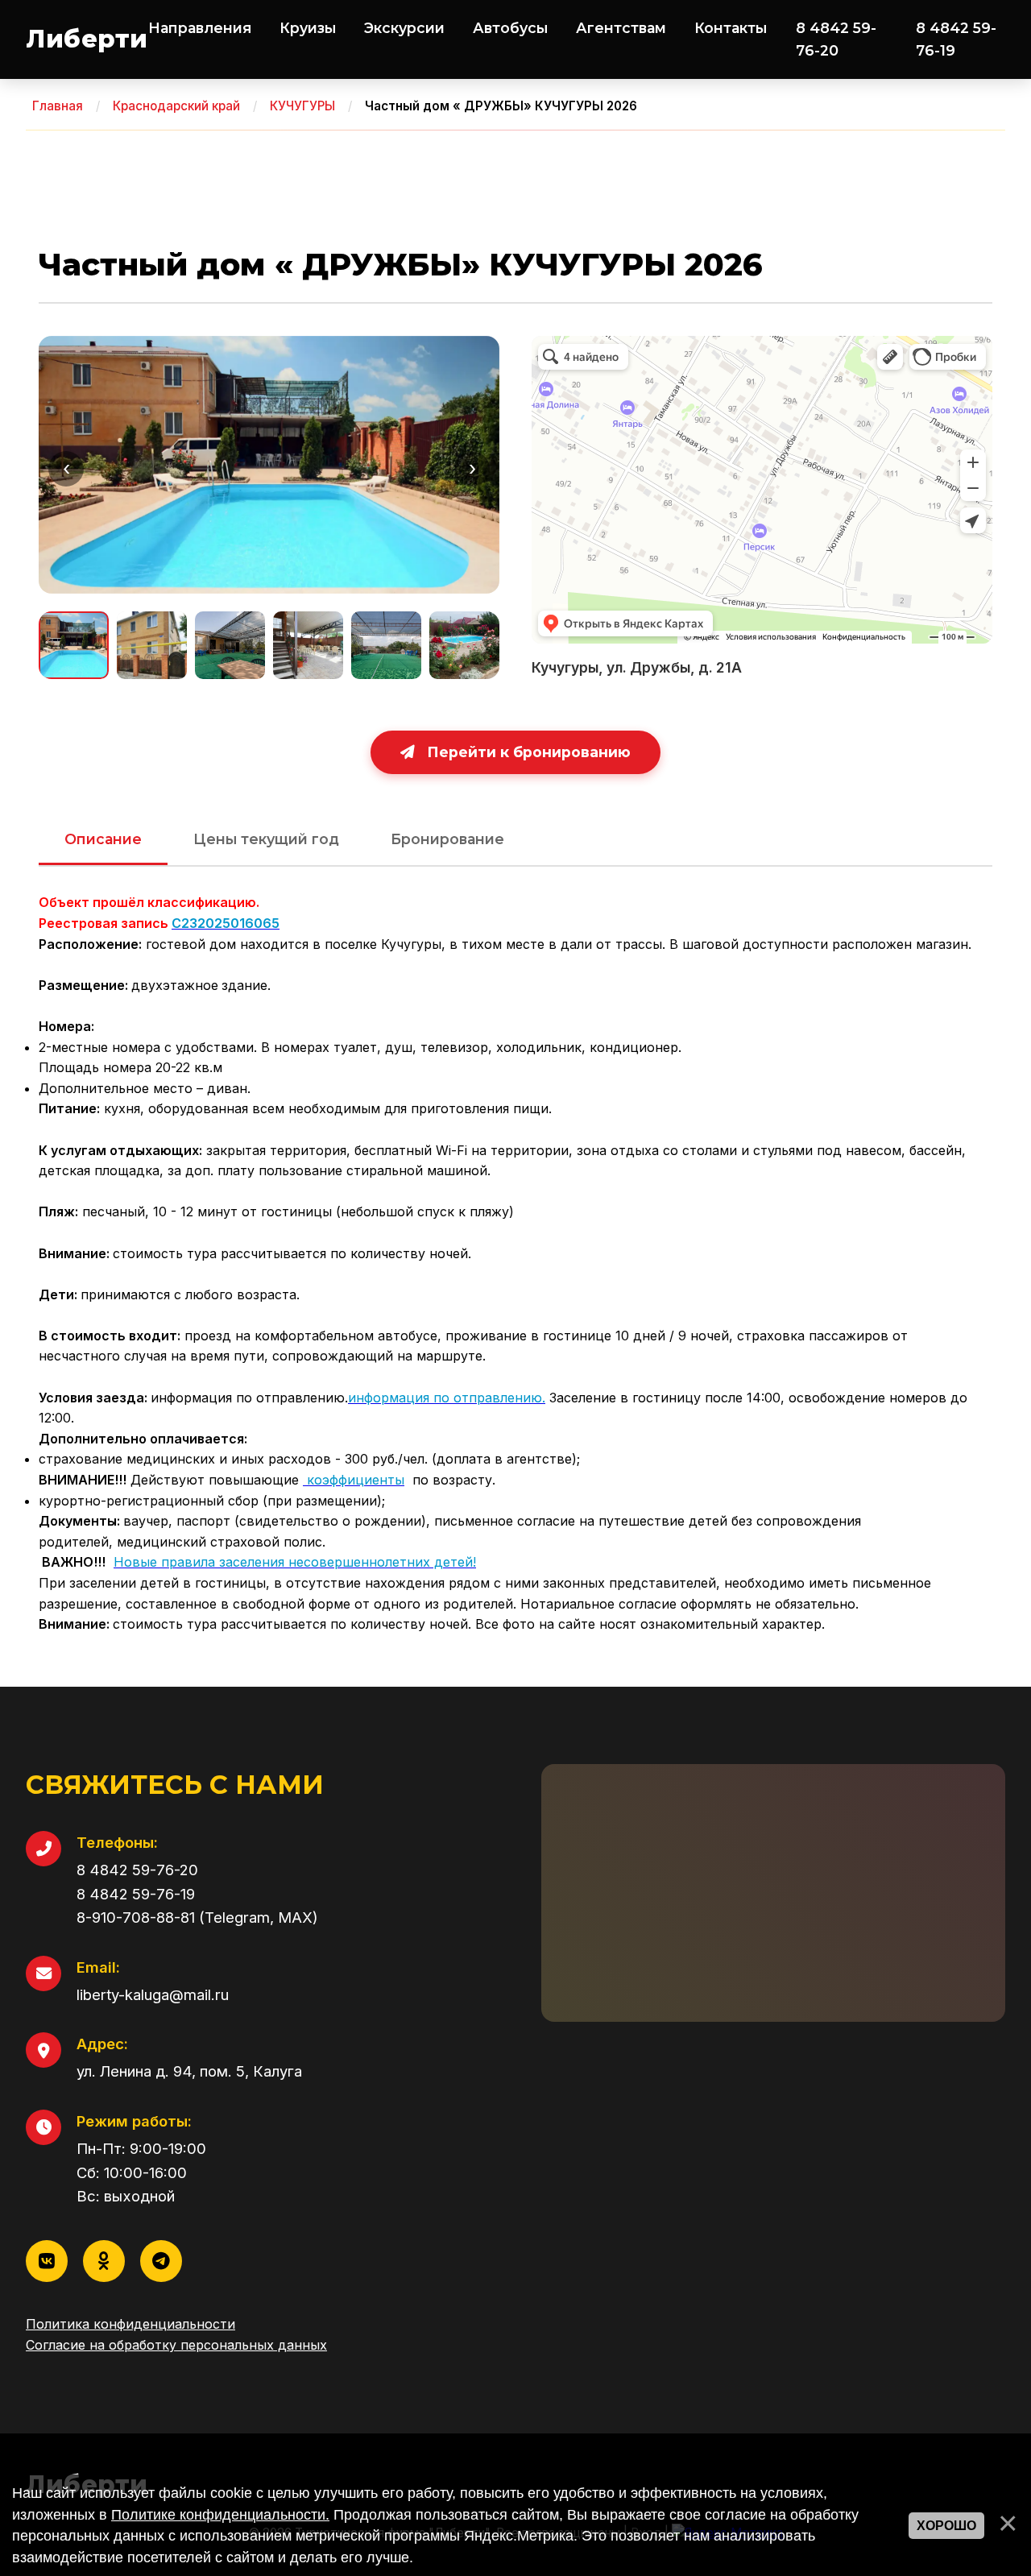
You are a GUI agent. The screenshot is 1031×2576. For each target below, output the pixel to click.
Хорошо (946, 2526)
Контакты (731, 28)
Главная (58, 106)
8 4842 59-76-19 (956, 39)
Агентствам (621, 28)
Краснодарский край (176, 106)
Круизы (308, 28)
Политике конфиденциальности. (220, 2515)
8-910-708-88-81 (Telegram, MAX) (197, 1917)
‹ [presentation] (66, 468)
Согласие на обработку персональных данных (176, 2345)
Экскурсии (404, 28)
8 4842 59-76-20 (836, 39)
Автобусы (510, 28)
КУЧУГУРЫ (302, 106)
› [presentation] (472, 468)
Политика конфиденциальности (130, 2324)
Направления (200, 28)
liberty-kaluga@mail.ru (153, 1994)
